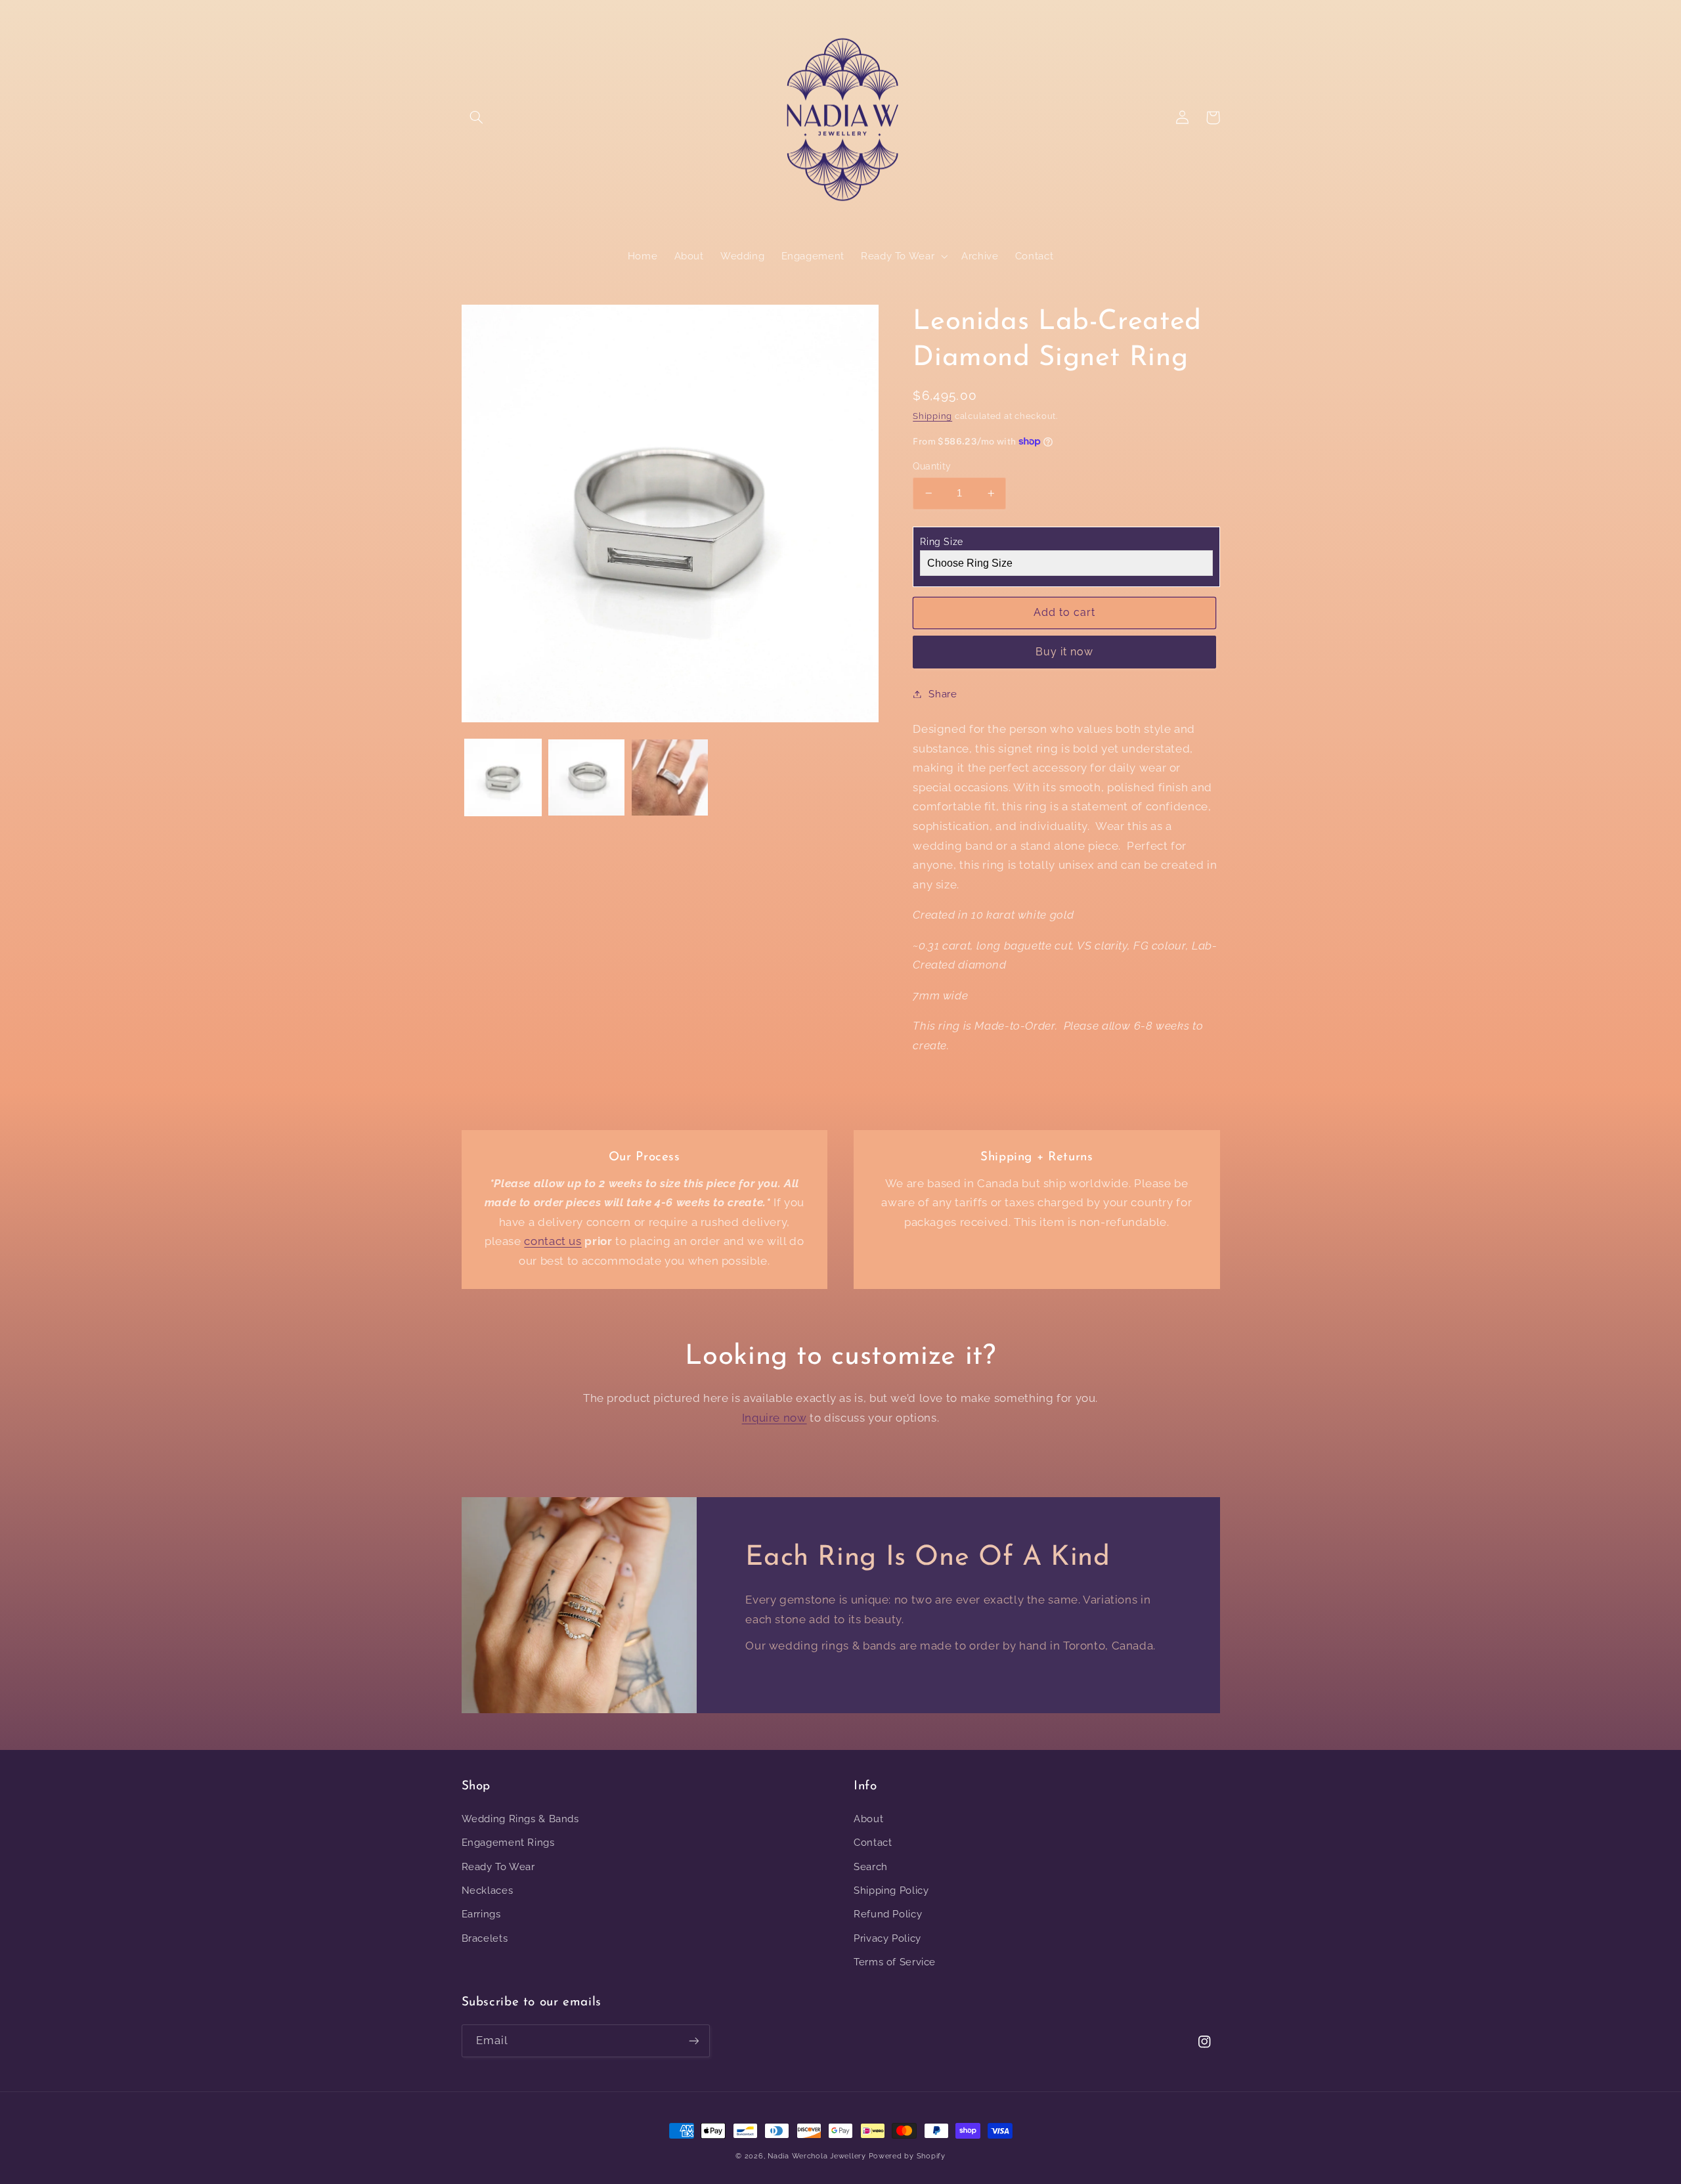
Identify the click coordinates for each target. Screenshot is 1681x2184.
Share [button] (943, 694)
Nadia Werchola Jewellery (817, 2156)
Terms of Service (895, 1962)
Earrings (481, 1914)
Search (871, 1867)
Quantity (932, 466)
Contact (873, 1842)
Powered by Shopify (907, 2156)
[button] (477, 118)
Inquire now (775, 1418)
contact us (553, 1241)
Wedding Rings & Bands (520, 1819)
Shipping (932, 416)
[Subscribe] (693, 2041)
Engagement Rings (508, 1842)
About (868, 1819)
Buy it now (1065, 652)
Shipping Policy (891, 1890)
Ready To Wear (498, 1867)
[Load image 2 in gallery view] (587, 778)
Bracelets (485, 1938)
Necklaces (488, 1890)
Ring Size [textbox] (942, 542)
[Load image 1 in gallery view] (503, 778)
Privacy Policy (887, 1938)
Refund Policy (888, 1914)
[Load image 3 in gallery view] (670, 778)
